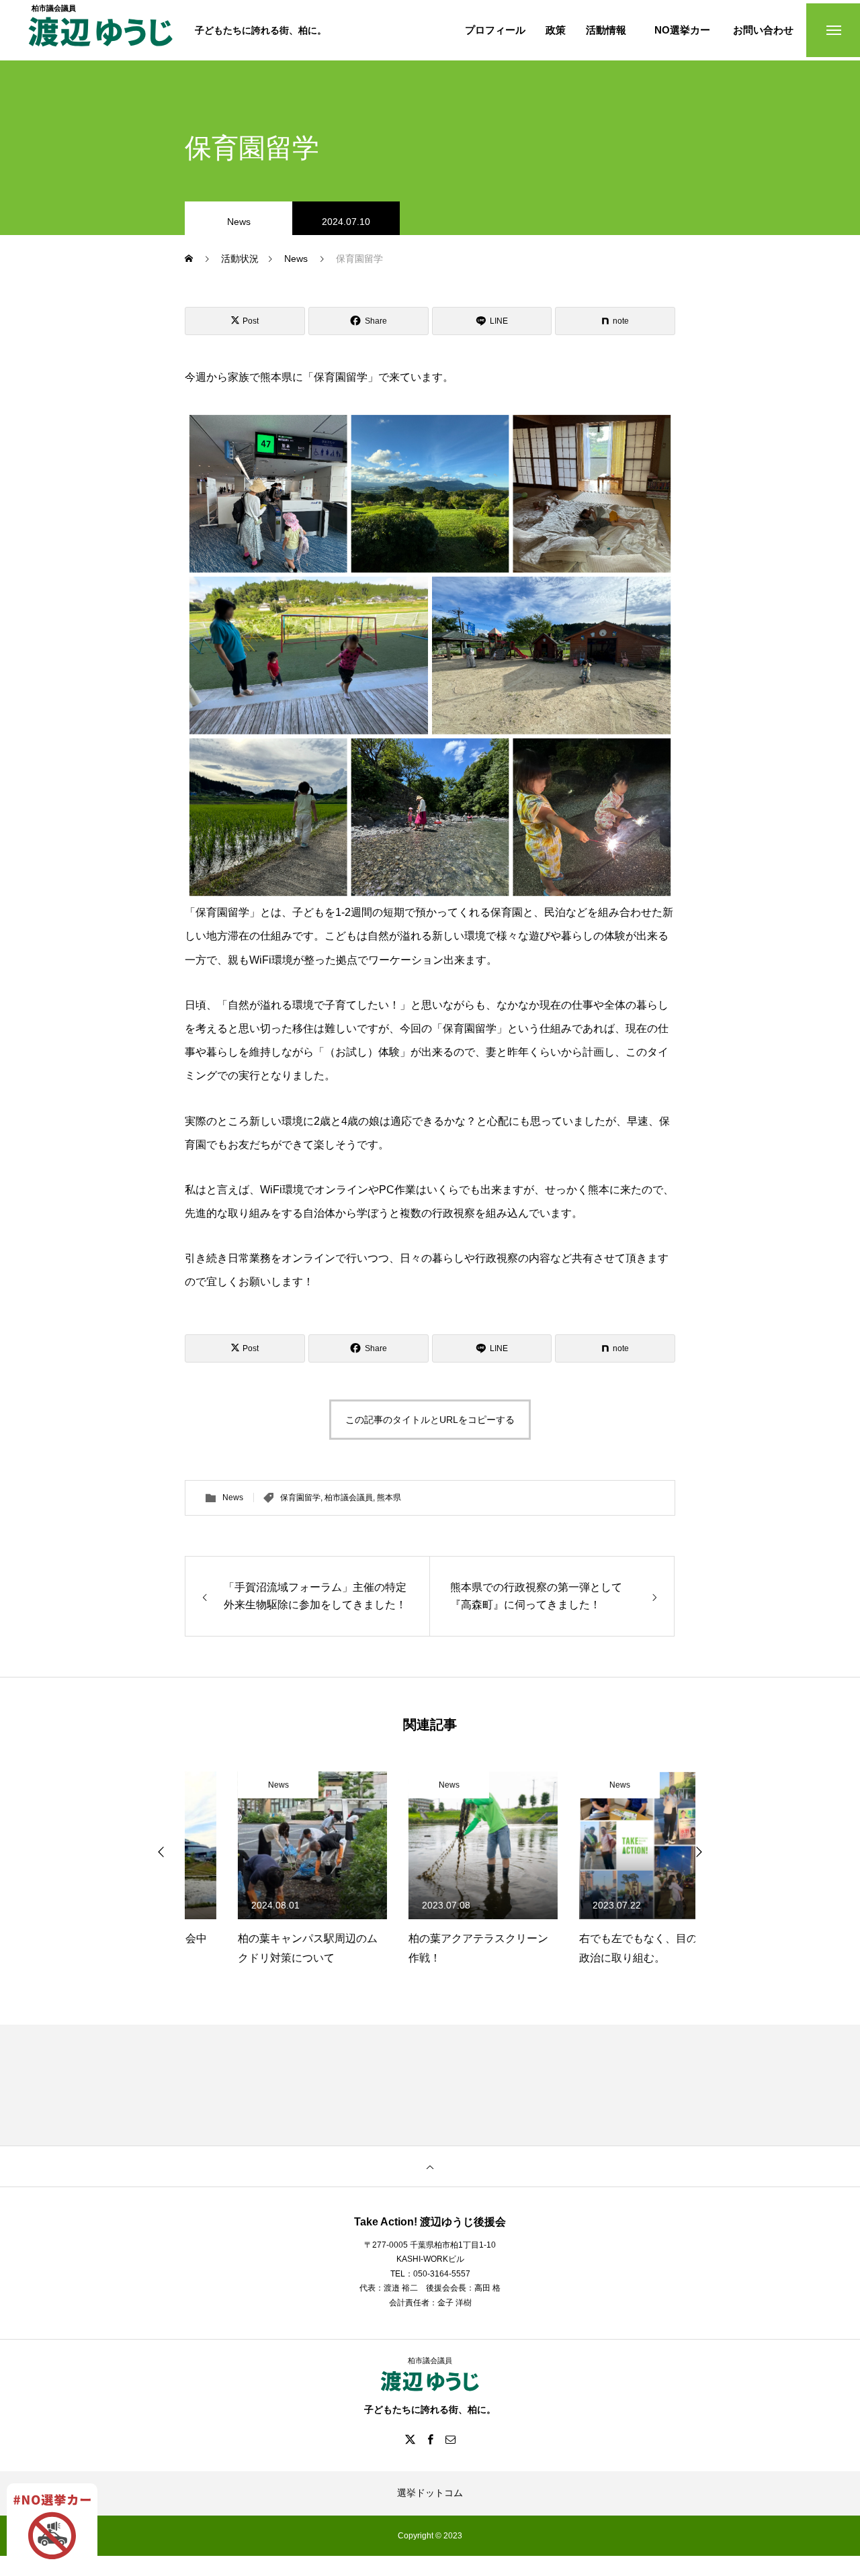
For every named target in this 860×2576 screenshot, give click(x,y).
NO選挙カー (682, 31)
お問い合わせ (763, 31)
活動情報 (606, 31)
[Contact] (450, 2439)
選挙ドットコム (430, 2493)
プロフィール (495, 31)
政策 (556, 31)
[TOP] (430, 2166)
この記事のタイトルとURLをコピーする (430, 1420)
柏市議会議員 (349, 1498)
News (239, 222)
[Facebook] (430, 2439)
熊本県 (389, 1498)
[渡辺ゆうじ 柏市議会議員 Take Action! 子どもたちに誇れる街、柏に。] (101, 39)
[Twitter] (410, 2439)
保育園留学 (300, 1498)
